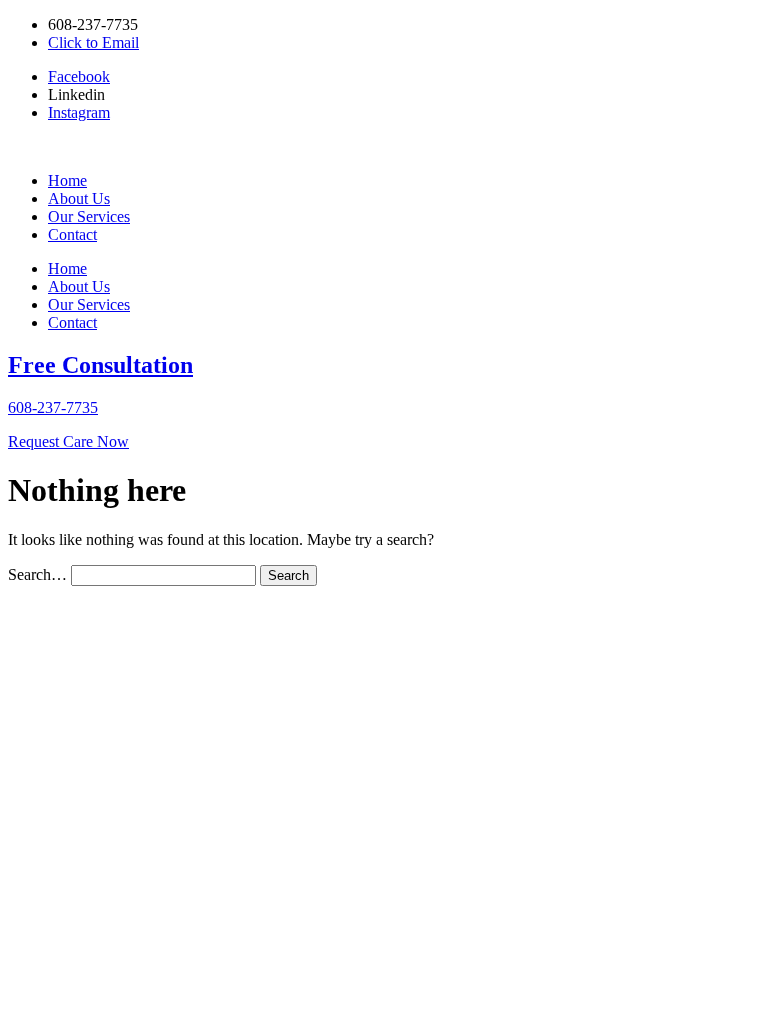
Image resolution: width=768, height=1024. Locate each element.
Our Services (89, 216)
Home (67, 180)
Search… (37, 574)
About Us (79, 198)
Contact (72, 234)
